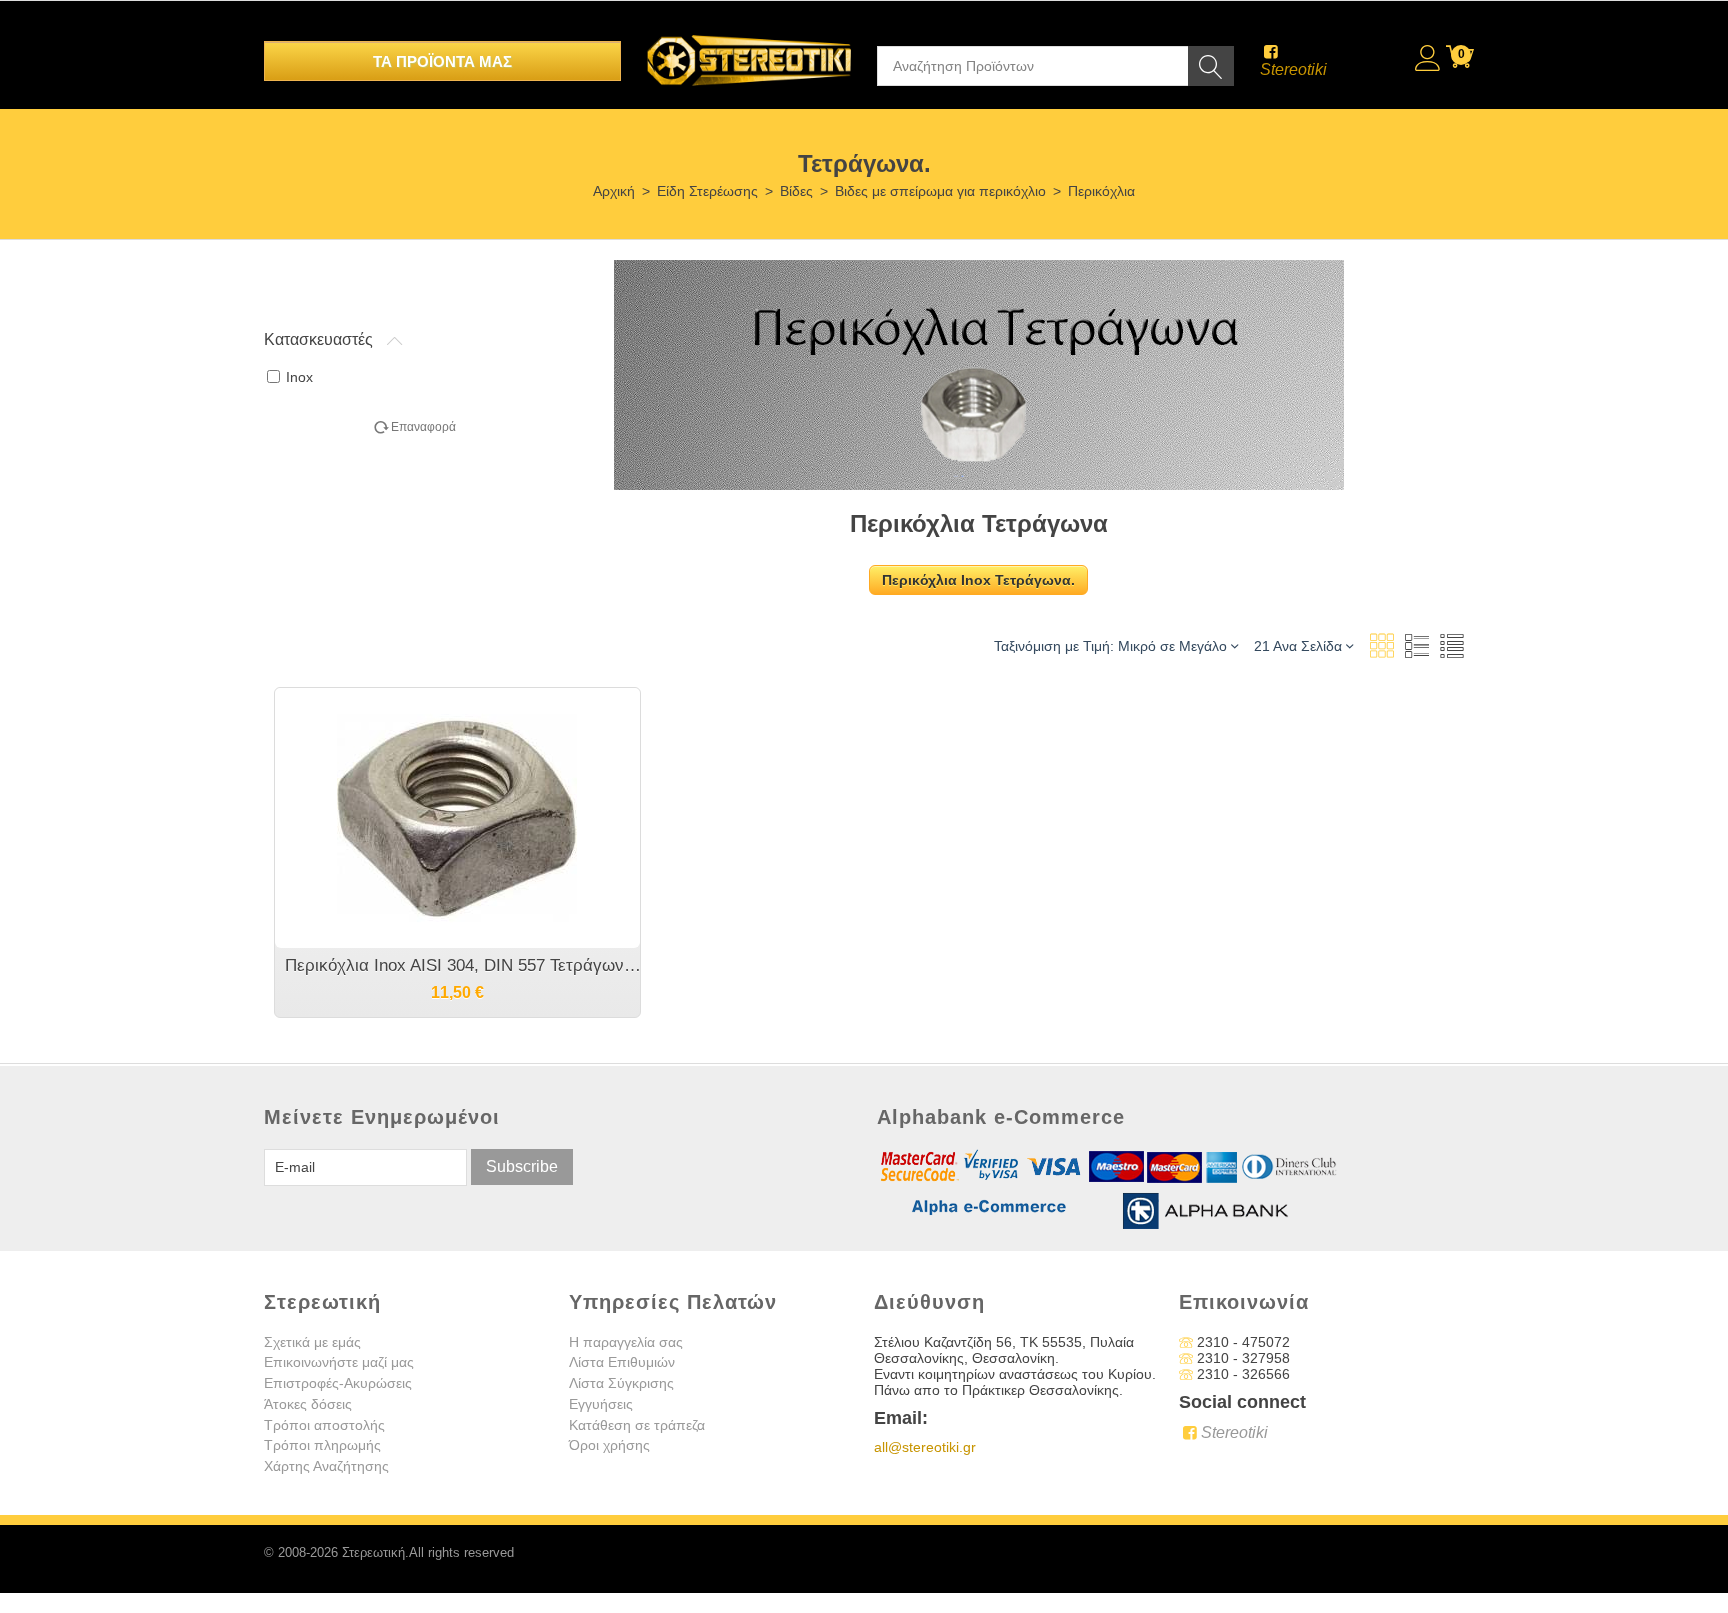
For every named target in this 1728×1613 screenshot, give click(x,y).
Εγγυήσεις (601, 1404)
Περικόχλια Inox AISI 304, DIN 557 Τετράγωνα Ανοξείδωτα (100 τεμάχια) (467, 965)
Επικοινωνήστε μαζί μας (339, 1362)
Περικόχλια (1101, 191)
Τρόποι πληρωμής (322, 1445)
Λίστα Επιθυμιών (622, 1362)
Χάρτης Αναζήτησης (326, 1466)
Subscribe (522, 1166)
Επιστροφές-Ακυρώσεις (338, 1383)
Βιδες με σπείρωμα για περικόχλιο (940, 191)
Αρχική (614, 191)
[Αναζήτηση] (1211, 66)
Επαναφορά (423, 427)
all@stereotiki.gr (925, 1447)
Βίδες (796, 191)
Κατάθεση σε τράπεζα (637, 1425)
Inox (299, 377)
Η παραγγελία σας (626, 1342)
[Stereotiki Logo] (749, 47)
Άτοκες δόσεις (308, 1404)
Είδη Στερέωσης (707, 191)
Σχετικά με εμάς (312, 1342)
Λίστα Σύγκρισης (621, 1383)
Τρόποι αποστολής (324, 1425)
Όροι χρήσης (609, 1445)
